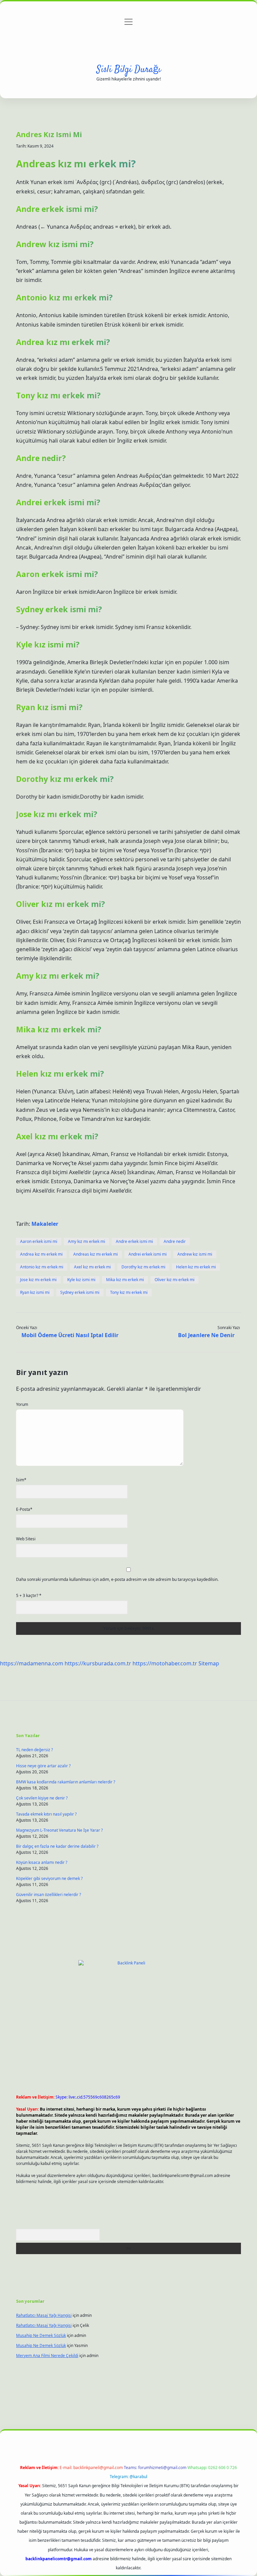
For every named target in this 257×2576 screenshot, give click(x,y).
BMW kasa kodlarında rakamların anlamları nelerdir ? (66, 1782)
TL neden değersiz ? (34, 1750)
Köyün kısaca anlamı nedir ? (42, 1862)
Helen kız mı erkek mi (196, 1267)
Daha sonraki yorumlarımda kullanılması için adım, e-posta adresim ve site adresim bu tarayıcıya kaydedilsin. (117, 1579)
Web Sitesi (26, 1539)
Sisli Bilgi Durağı (129, 70)
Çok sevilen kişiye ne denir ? (42, 1798)
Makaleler (45, 1224)
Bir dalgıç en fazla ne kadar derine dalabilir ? (57, 1846)
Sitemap (209, 1663)
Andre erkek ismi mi (134, 1241)
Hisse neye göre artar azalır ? (43, 1766)
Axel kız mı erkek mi (92, 1267)
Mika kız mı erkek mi (125, 1280)
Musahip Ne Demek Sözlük (41, 2335)
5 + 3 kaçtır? (29, 1595)
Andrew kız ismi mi (195, 1254)
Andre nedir (175, 1241)
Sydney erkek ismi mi (80, 1292)
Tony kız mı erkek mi (129, 1292)
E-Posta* (24, 1509)
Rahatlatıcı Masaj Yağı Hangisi (44, 2315)
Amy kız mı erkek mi (87, 1241)
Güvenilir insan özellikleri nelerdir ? (49, 1895)
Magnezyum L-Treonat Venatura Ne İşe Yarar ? (59, 1830)
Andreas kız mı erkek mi (96, 1254)
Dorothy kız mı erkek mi (143, 1267)
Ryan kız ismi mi (35, 1292)
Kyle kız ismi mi (81, 1280)
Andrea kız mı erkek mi (41, 1254)
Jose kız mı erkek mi (38, 1280)
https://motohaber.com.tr (165, 1663)
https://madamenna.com (32, 1663)
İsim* (21, 1480)
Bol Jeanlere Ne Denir (206, 1335)
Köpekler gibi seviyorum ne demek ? (49, 1878)
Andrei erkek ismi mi (148, 1254)
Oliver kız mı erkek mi (175, 1280)
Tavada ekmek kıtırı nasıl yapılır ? (46, 1814)
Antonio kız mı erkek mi (42, 1267)
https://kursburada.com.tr (98, 1663)
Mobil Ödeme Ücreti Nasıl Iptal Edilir (70, 1335)
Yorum (22, 1404)
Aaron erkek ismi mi (39, 1241)
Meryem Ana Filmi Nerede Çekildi (47, 2356)
